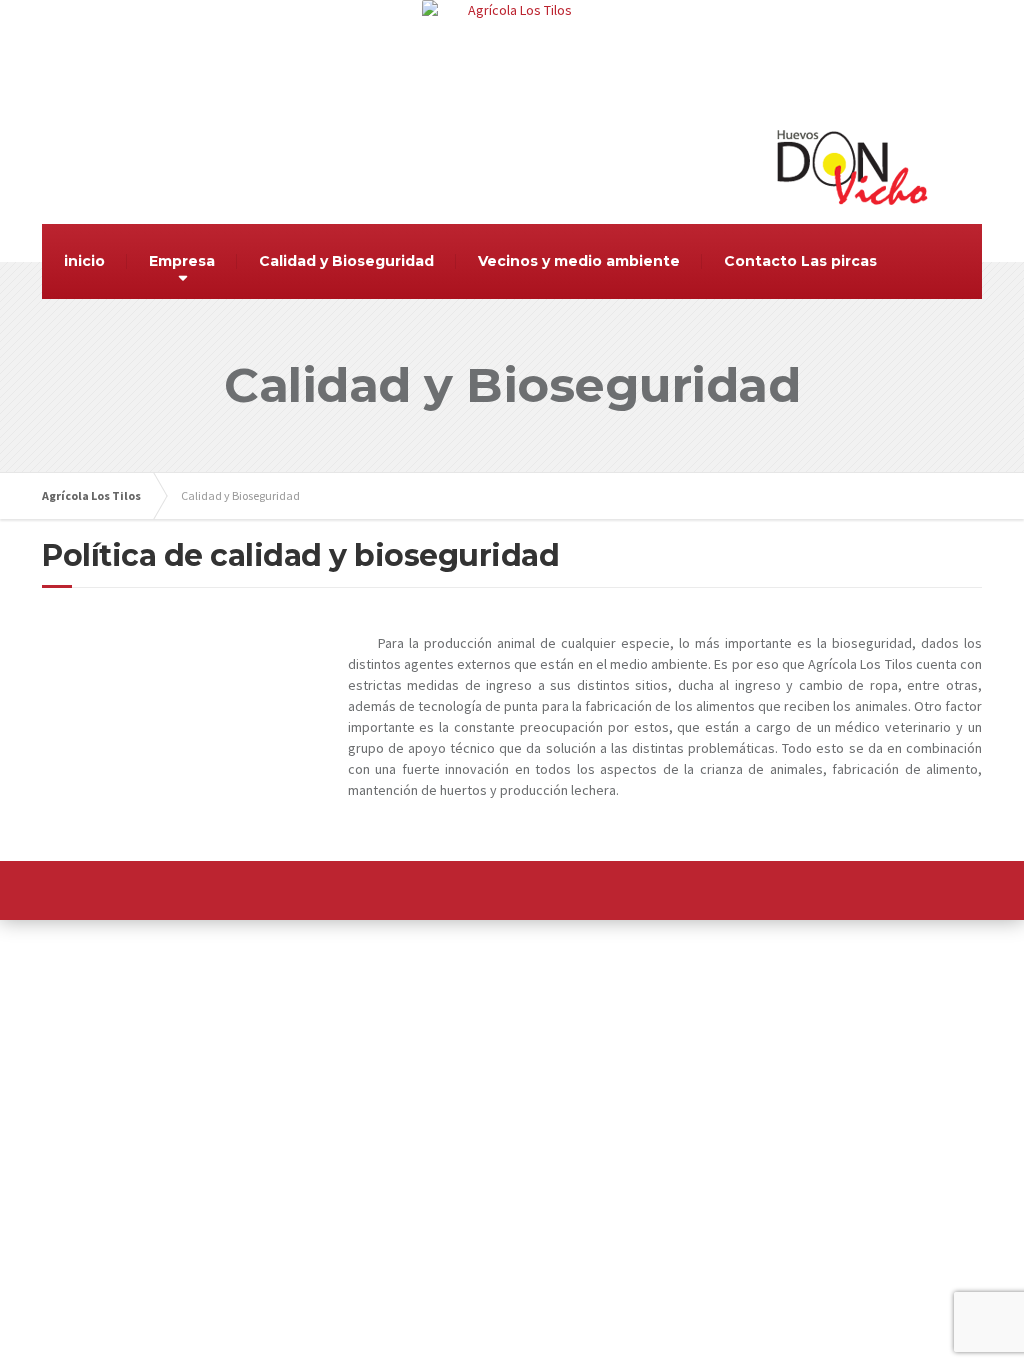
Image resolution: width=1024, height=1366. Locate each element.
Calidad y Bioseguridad (346, 261)
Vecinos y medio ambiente (579, 261)
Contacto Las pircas (800, 261)
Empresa (182, 261)
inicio (84, 261)
